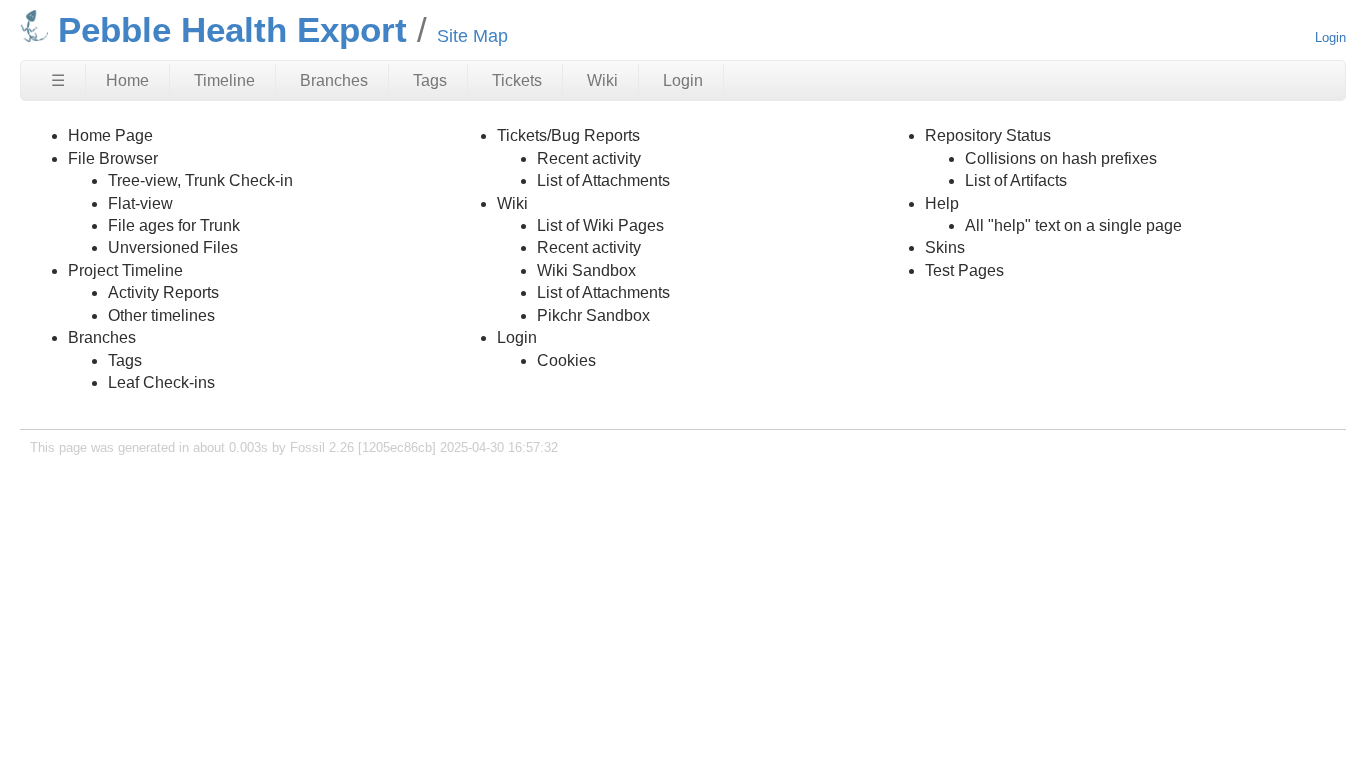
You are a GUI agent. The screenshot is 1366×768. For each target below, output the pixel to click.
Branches (334, 80)
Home (127, 80)
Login (1330, 37)
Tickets (517, 80)
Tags (430, 80)
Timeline (224, 80)
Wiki (602, 80)
